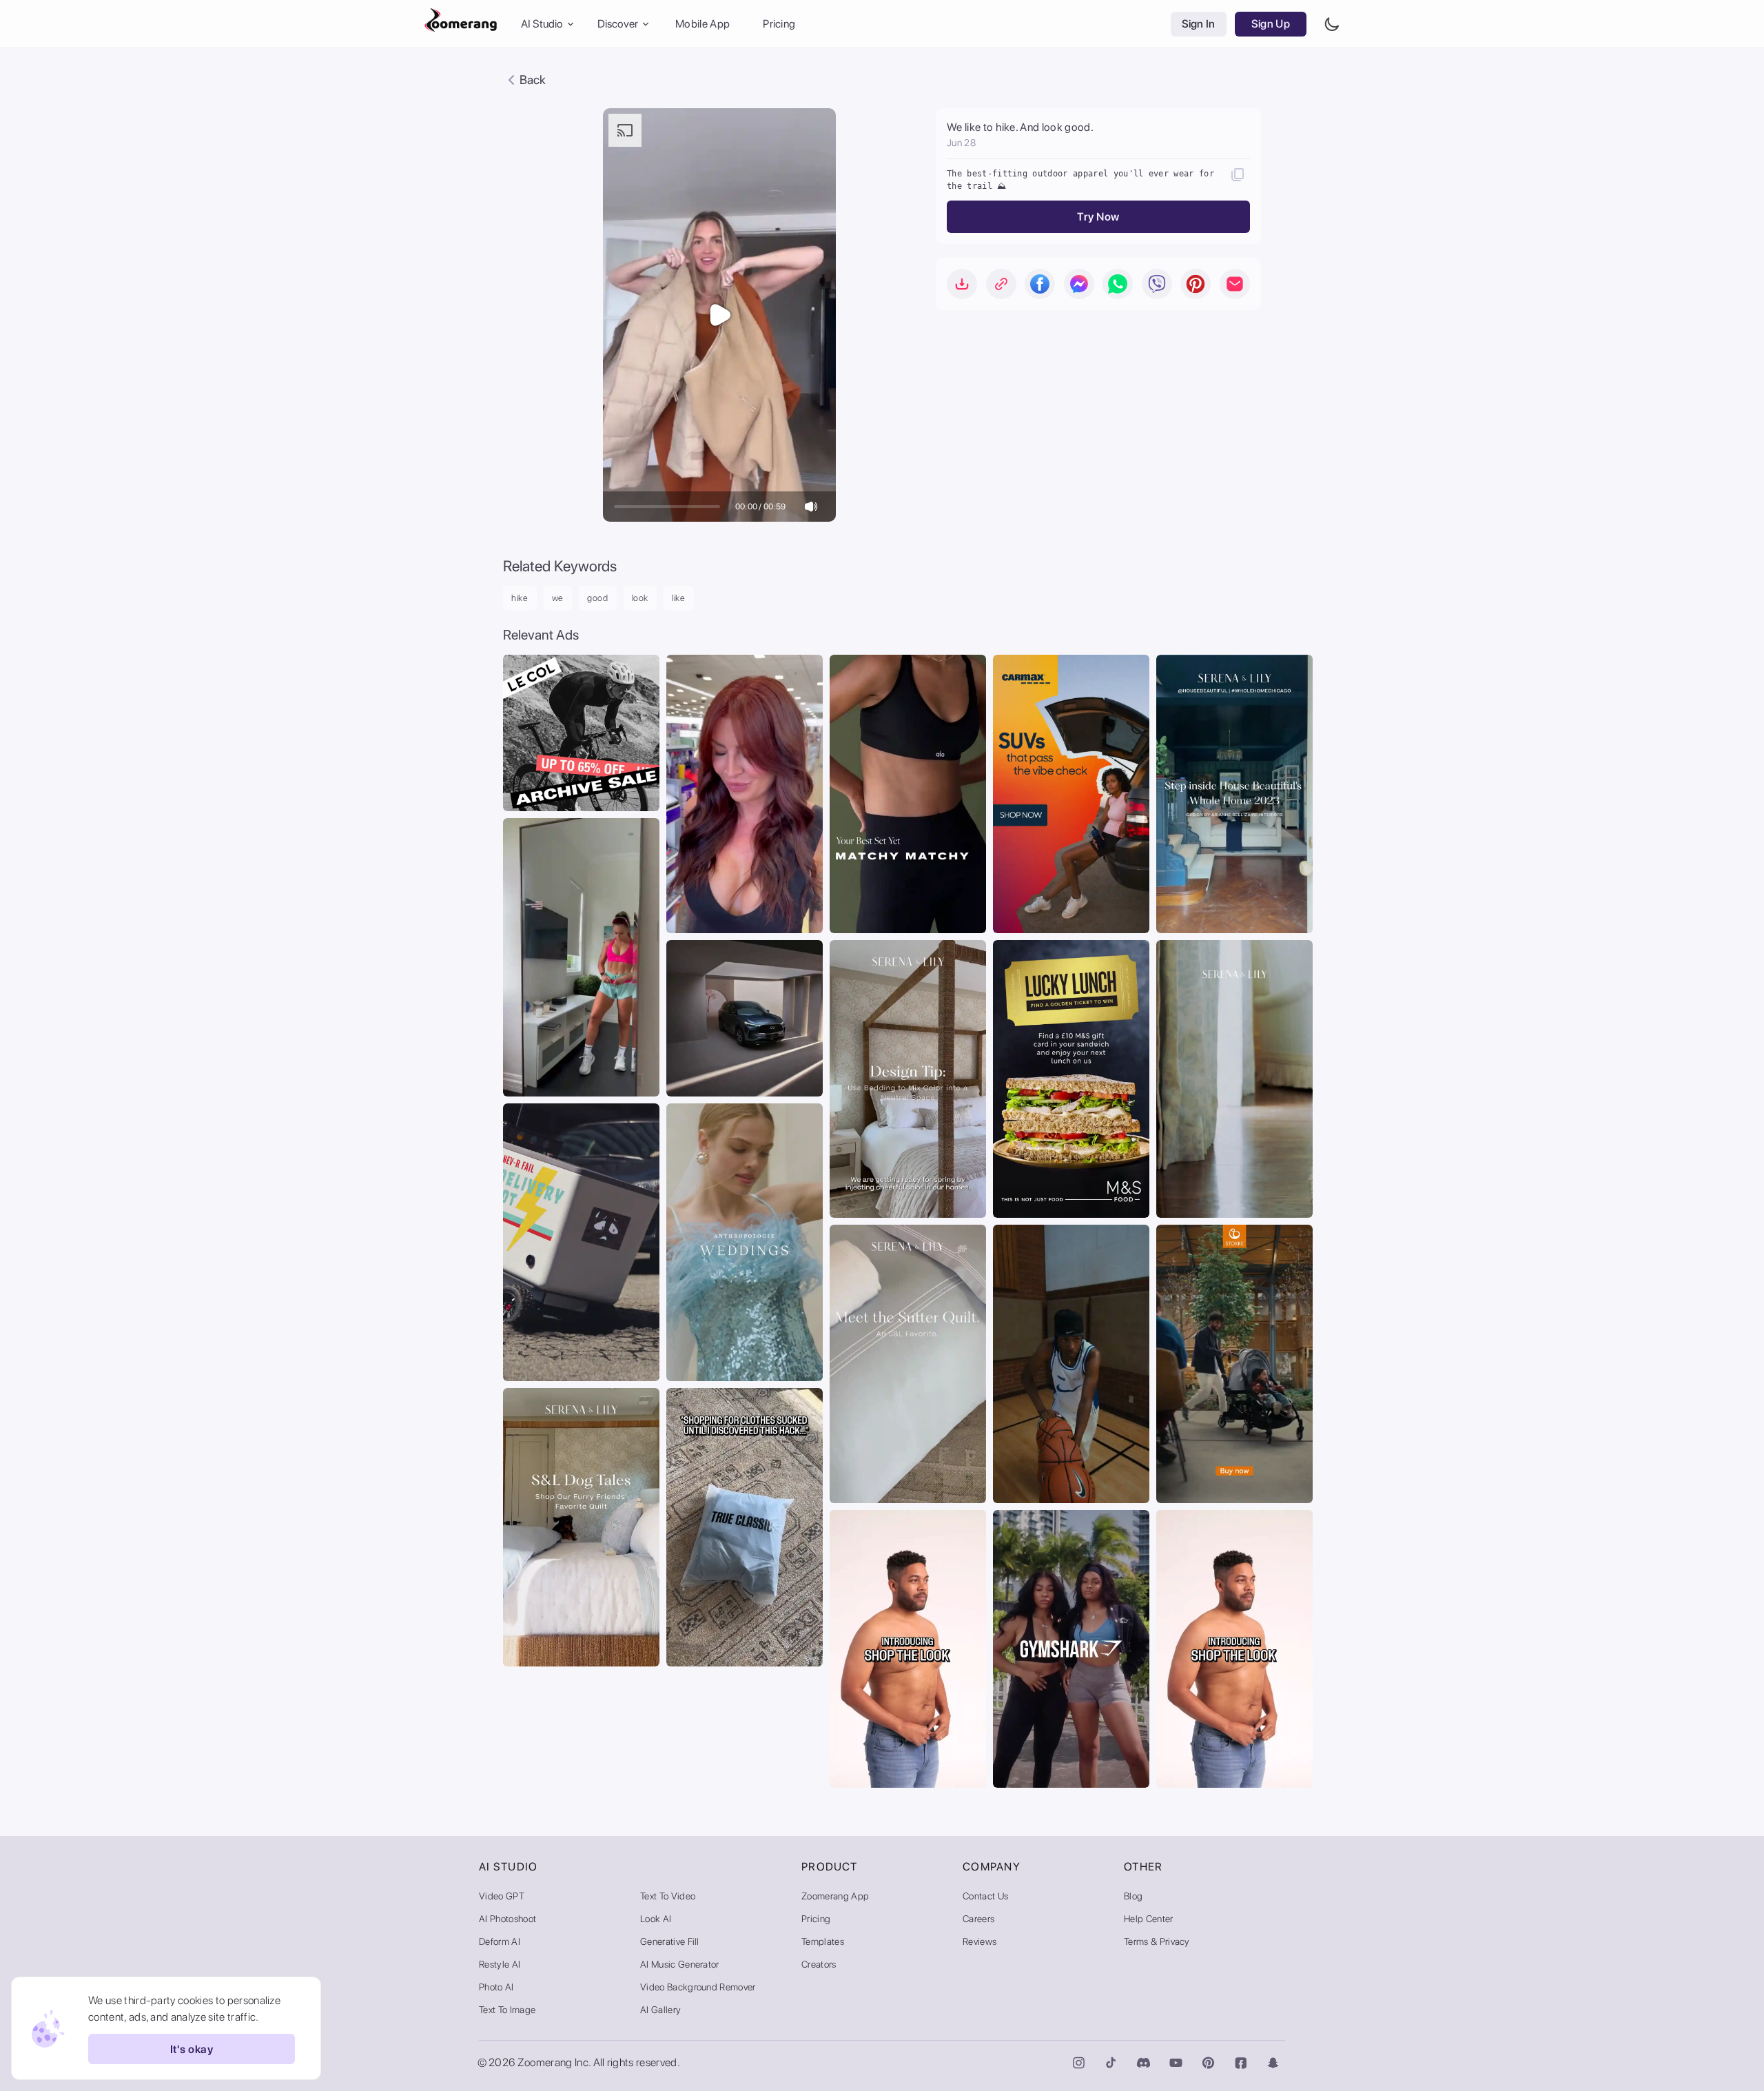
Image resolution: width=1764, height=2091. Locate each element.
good (598, 598)
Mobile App (702, 24)
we (558, 598)
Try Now (1098, 217)
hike (520, 598)
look (640, 598)
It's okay (192, 2049)
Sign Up (1271, 24)
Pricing (779, 24)
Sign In (1199, 24)
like (679, 598)
